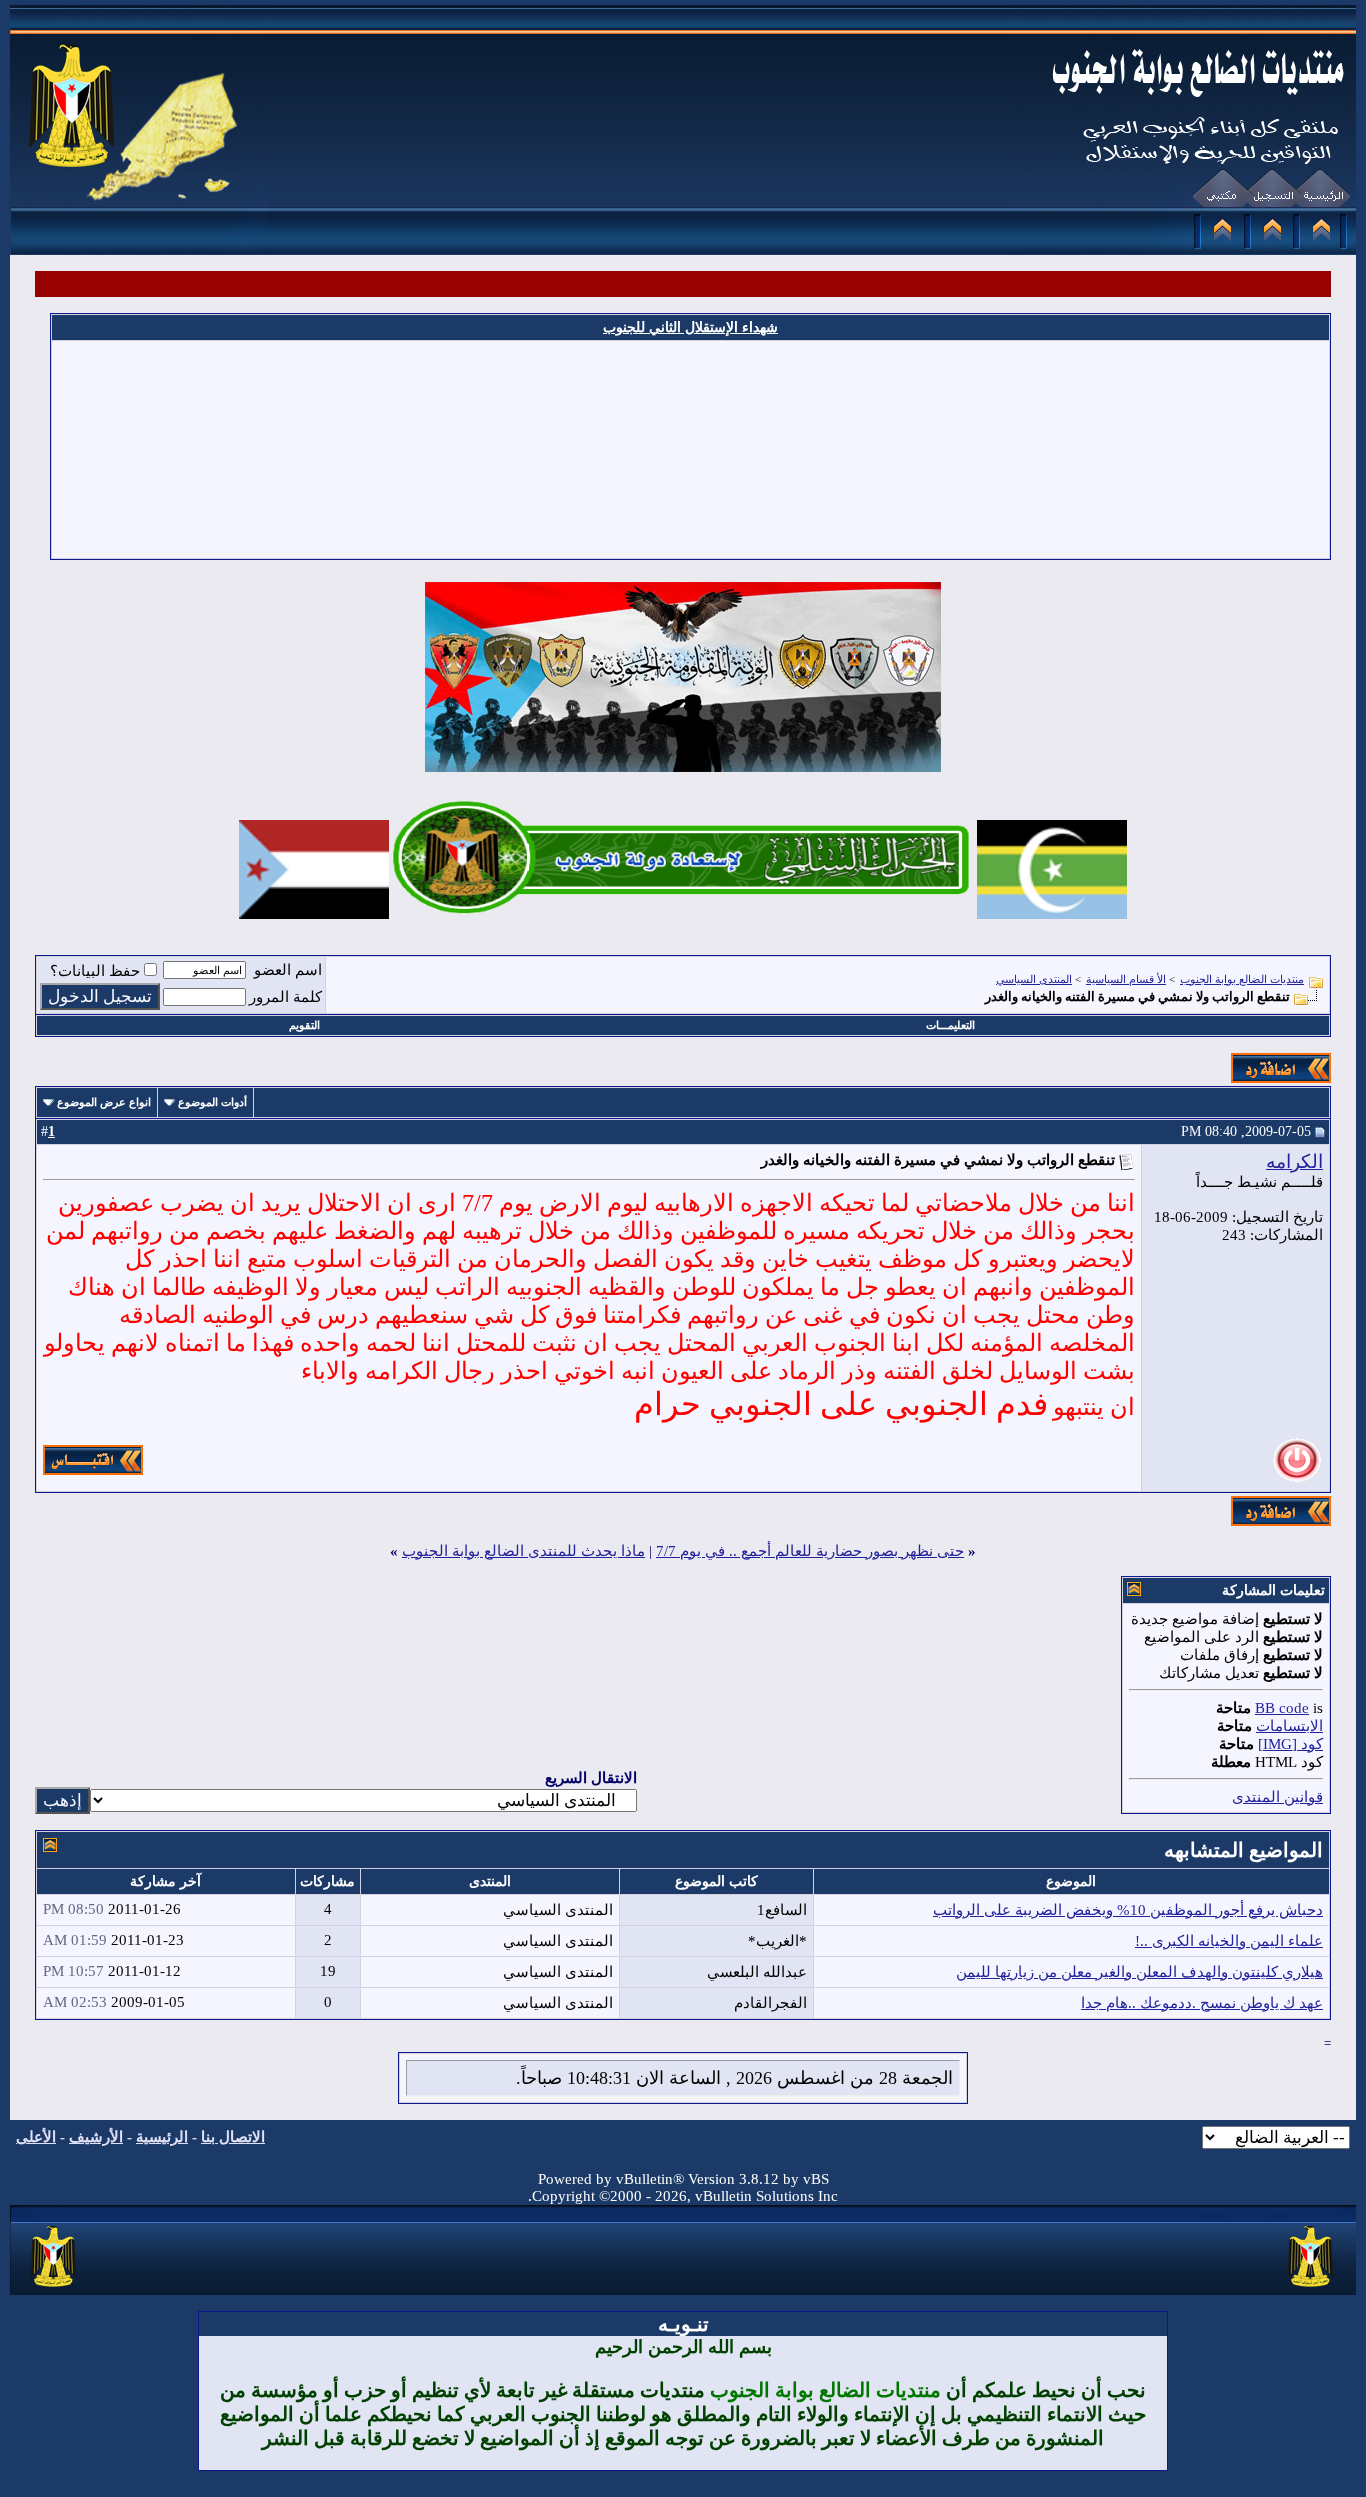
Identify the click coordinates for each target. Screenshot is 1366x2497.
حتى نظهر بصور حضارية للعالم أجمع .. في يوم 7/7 (810, 1551)
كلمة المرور (285, 997)
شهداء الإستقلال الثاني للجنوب (690, 327)
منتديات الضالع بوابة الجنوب (1242, 979)
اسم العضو (288, 970)
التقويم (304, 1025)
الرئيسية (162, 2137)
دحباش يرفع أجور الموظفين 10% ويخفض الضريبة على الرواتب (1128, 1910)
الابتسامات (1289, 1726)
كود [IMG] (1290, 1744)
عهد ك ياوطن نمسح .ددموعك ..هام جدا (1202, 2003)
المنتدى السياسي (1034, 979)
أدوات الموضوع (212, 1102)
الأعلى (36, 2137)
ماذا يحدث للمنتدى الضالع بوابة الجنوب (523, 1551)
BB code (1282, 1708)
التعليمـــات (950, 1025)
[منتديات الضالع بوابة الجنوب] (54, 2288)
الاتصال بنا (233, 2137)
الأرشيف (96, 2137)
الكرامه (1294, 1161)
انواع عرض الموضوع (104, 1102)
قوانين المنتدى (1277, 1797)
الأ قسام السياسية (1126, 979)
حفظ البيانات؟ (95, 971)
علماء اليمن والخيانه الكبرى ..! (1229, 1941)
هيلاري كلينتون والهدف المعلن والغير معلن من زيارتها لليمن (1139, 1972)
